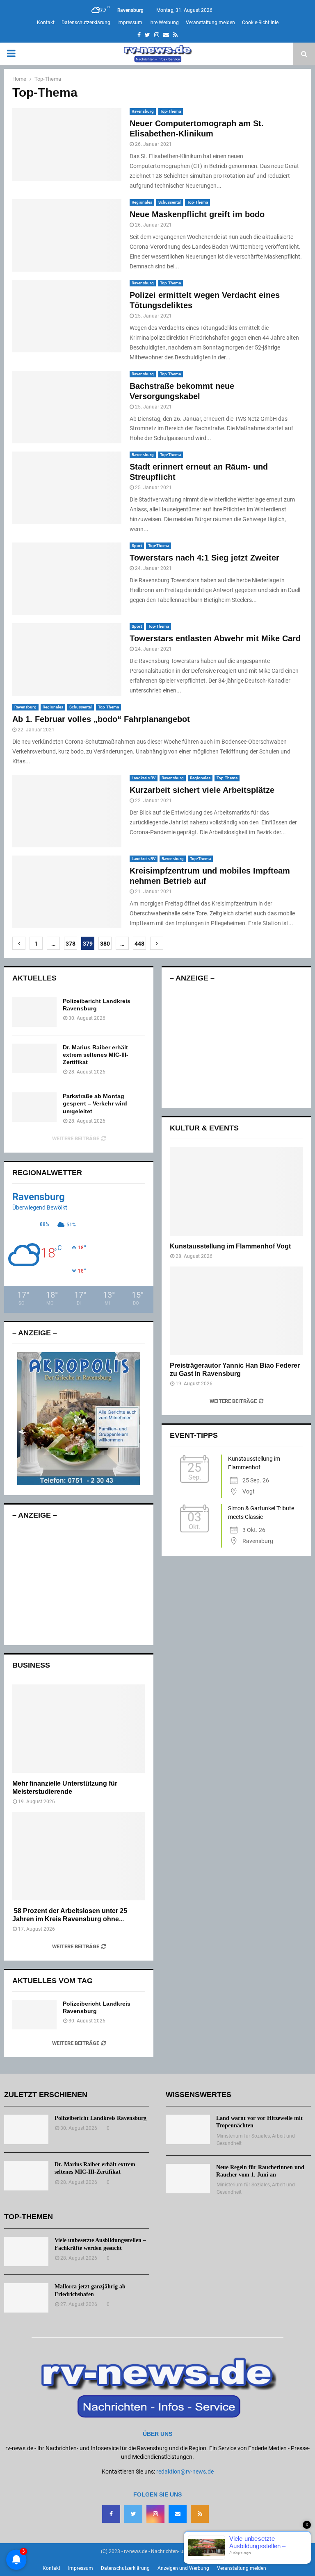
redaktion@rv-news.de (185, 2472)
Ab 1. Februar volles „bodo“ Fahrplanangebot (101, 719)
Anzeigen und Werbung (183, 2568)
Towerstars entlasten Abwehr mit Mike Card (215, 638)
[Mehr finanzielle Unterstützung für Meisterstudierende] (79, 1729)
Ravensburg (143, 111)
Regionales (142, 202)
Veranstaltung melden (210, 23)
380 (105, 944)
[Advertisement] (79, 1586)
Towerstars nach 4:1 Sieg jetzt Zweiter (204, 558)
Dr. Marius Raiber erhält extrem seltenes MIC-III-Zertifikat (96, 1055)
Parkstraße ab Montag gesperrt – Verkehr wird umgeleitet (95, 1103)
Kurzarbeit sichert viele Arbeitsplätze (202, 790)
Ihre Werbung (164, 23)
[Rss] (200, 2514)
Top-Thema (170, 111)
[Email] (178, 2514)
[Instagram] (155, 2514)
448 (139, 944)
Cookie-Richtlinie (260, 23)
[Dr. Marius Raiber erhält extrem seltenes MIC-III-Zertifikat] (34, 1058)
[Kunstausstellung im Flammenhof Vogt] (236, 1192)
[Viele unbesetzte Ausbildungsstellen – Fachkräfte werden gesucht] (26, 2251)
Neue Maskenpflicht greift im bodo (197, 214)
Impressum (130, 23)
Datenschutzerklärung (86, 23)
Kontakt (46, 23)
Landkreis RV (144, 778)
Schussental (170, 202)
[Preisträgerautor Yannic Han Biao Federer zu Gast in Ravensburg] (236, 1311)
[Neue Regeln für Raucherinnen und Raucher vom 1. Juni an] (188, 2179)
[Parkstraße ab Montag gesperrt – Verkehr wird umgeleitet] (34, 1107)
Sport (137, 546)
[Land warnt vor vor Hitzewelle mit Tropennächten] (188, 2129)
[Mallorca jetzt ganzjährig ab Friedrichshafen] (26, 2298)
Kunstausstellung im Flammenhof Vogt (230, 1246)
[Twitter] (133, 2514)
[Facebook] (111, 2514)
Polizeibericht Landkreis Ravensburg (100, 2118)
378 (71, 944)
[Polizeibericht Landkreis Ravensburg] (34, 1012)
